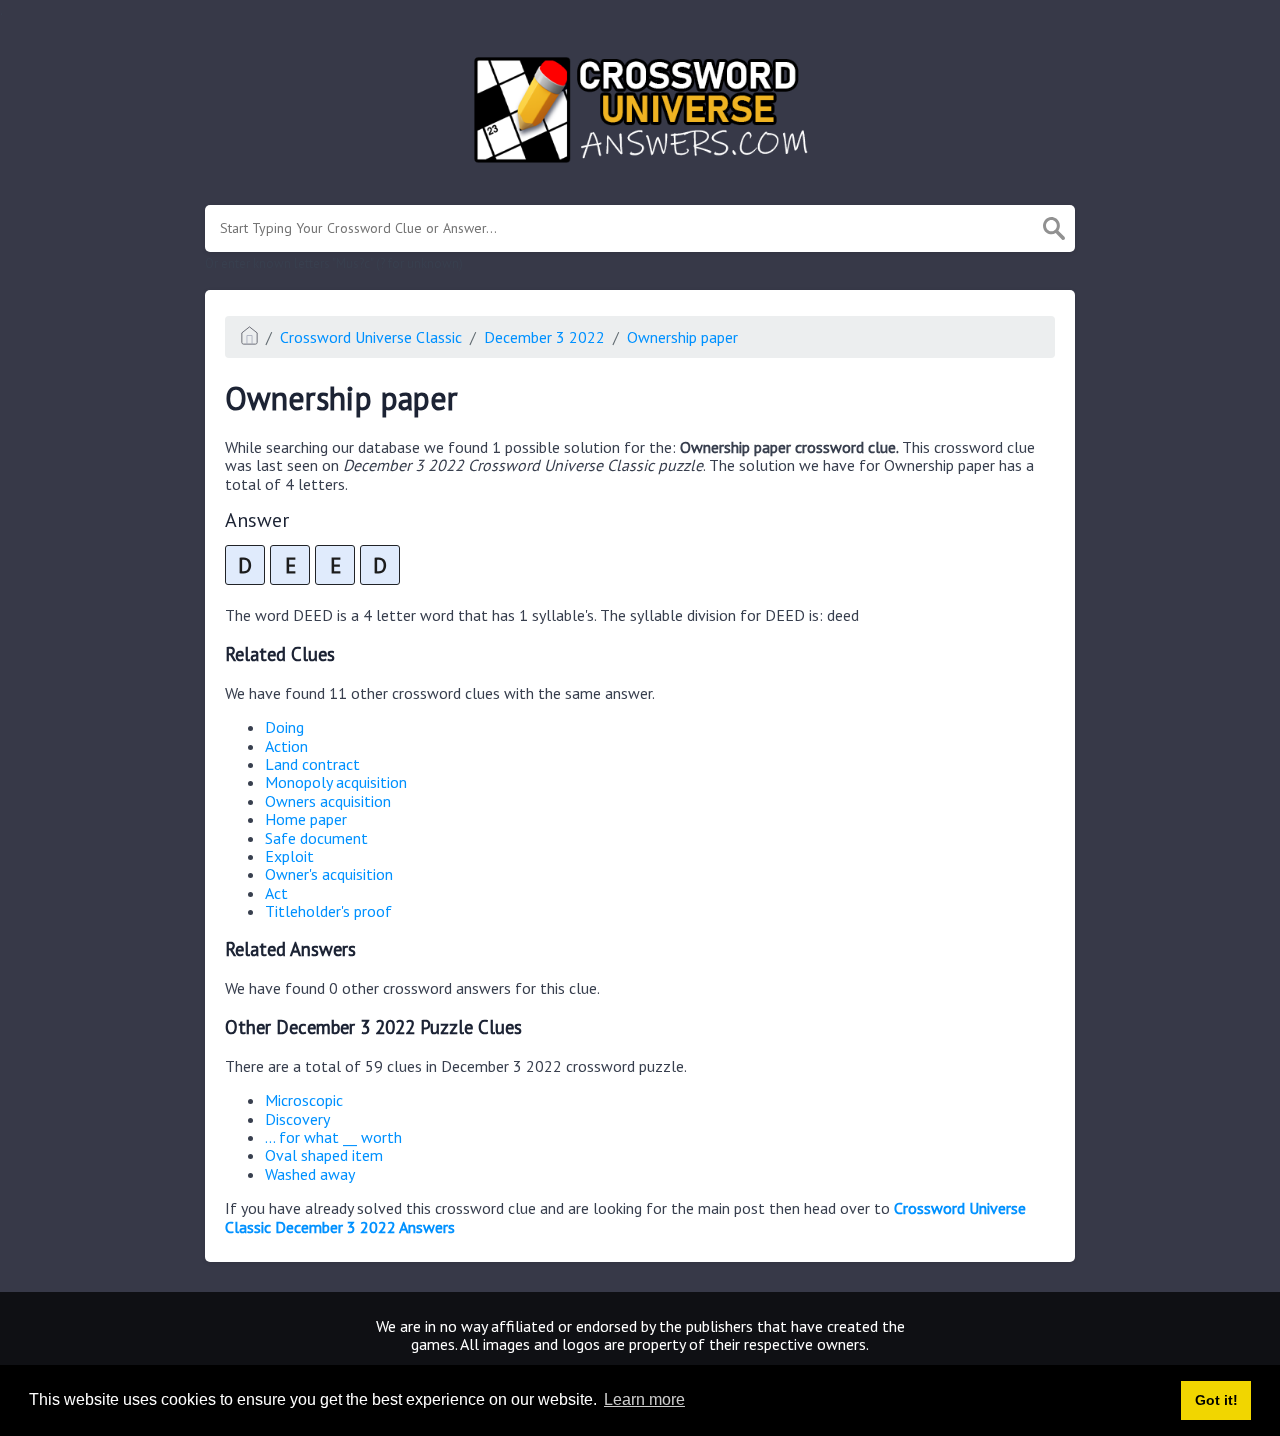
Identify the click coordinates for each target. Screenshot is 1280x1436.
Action (286, 746)
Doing (284, 727)
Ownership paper (682, 337)
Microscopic (304, 1100)
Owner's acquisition (329, 874)
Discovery (297, 1119)
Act (276, 893)
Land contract (312, 764)
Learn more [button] (644, 1399)
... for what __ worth (333, 1137)
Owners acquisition (328, 801)
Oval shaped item (324, 1155)
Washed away (310, 1174)
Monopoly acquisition (336, 782)
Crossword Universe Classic (371, 337)
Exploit (289, 856)
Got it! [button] (1216, 1400)
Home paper (306, 819)
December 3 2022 (544, 337)
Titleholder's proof (328, 911)
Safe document (316, 838)
